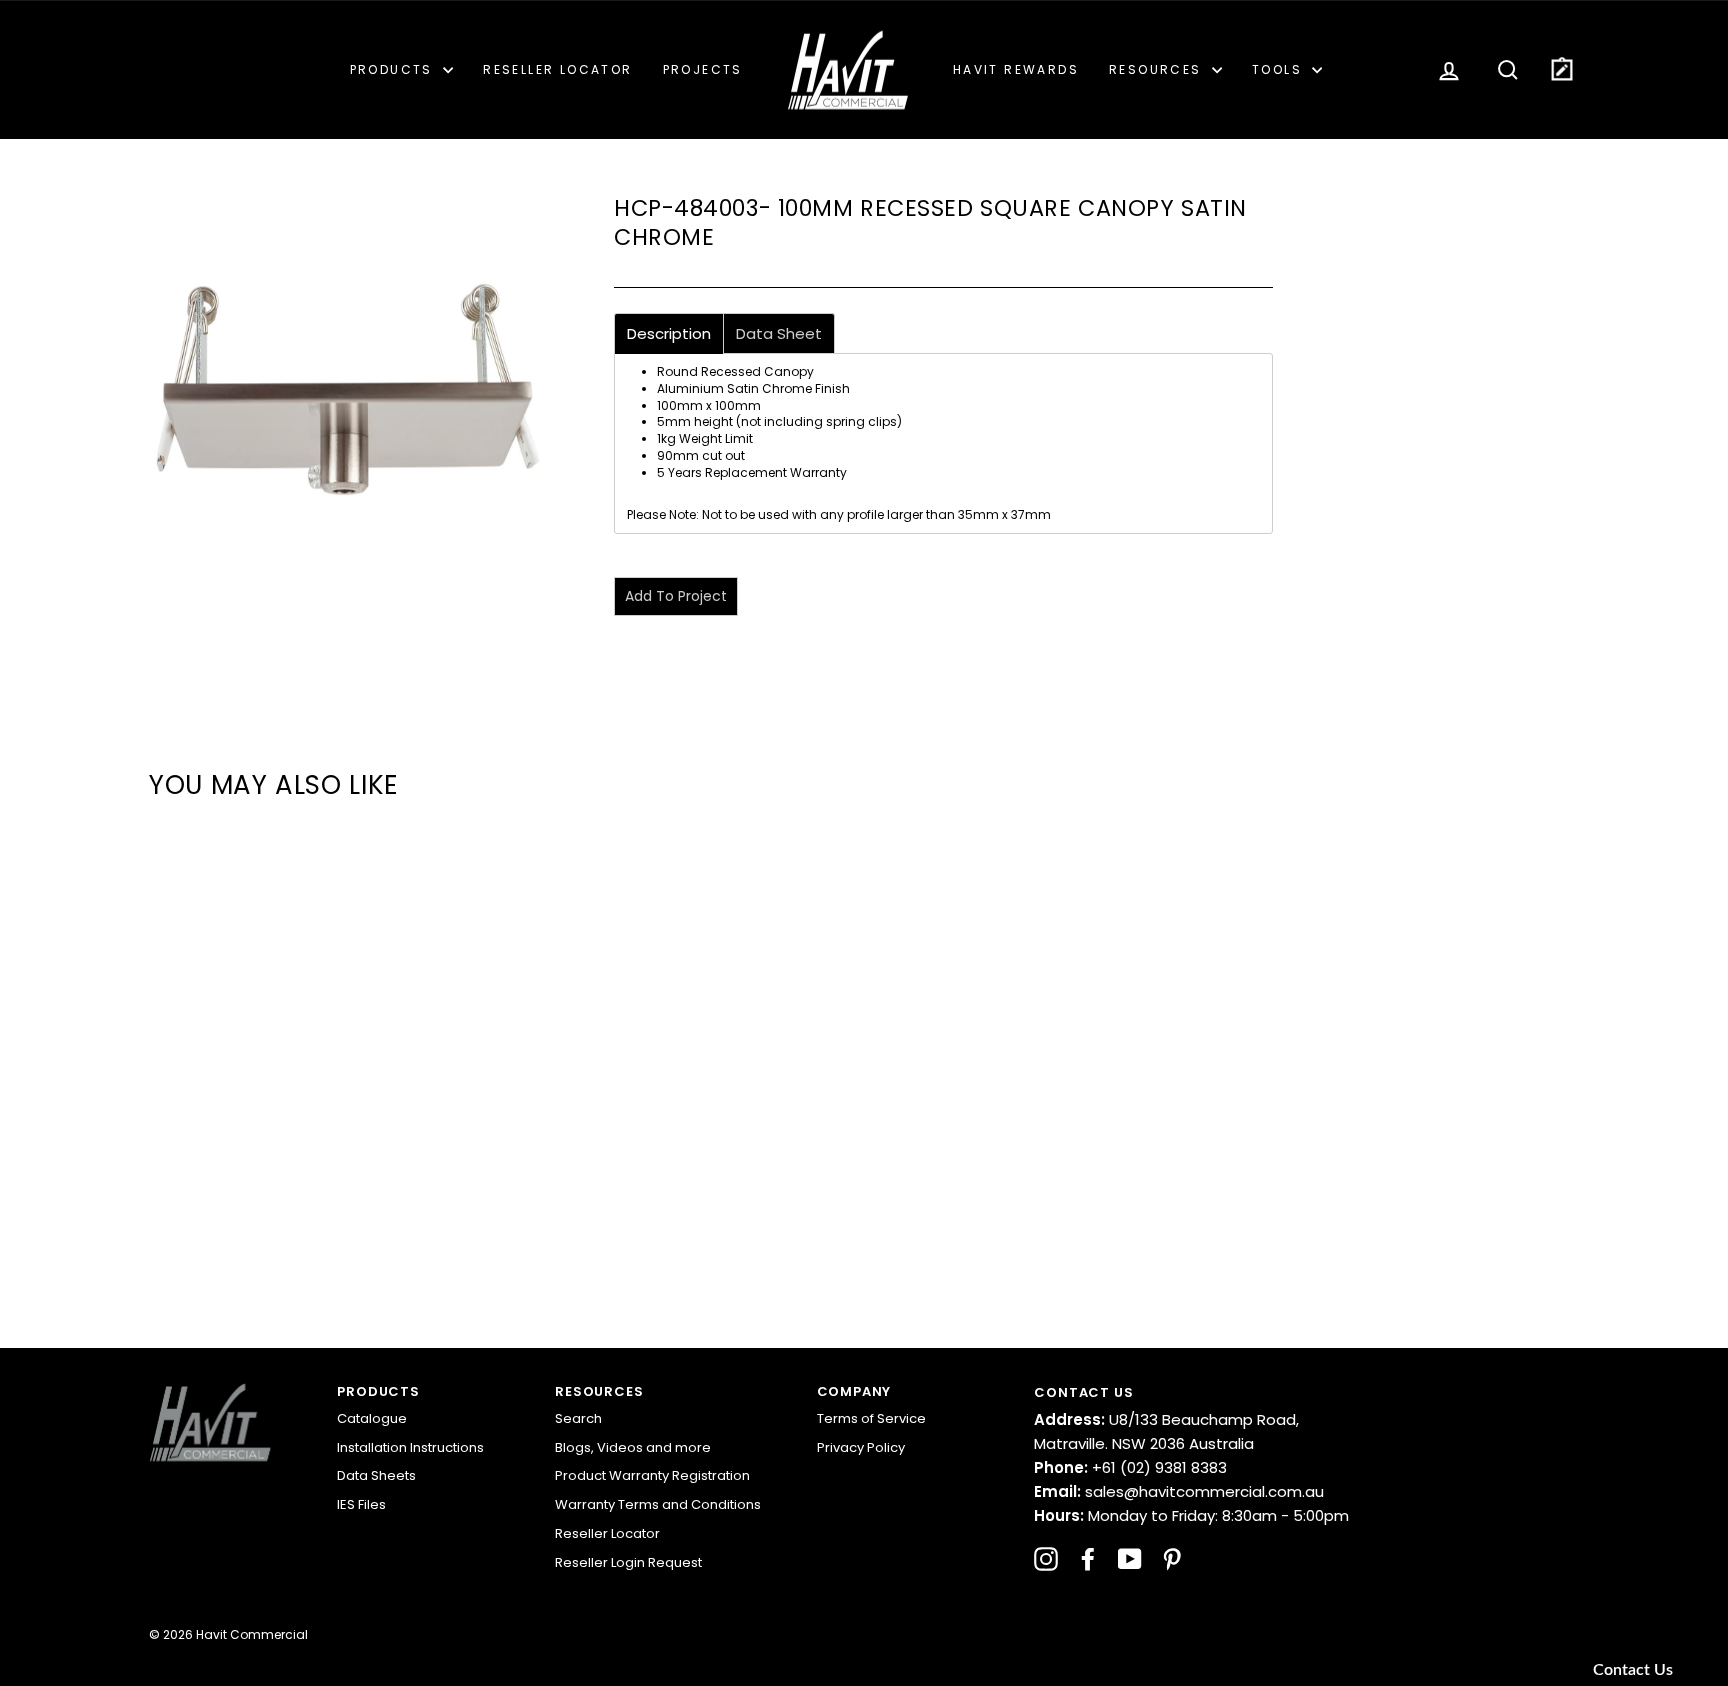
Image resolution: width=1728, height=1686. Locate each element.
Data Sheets (376, 1475)
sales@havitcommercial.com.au (1179, 1491)
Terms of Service (871, 1418)
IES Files (361, 1504)
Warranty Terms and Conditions (658, 1504)
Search (578, 1418)
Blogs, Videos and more (633, 1447)
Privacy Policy (861, 1447)
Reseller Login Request (628, 1562)
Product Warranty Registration (652, 1475)
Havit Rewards (1016, 69)
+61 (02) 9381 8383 (1130, 1467)
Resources (1158, 69)
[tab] (669, 333)
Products (394, 69)
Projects (703, 69)
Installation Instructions (410, 1447)
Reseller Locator (557, 69)
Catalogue (372, 1418)
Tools (1279, 69)
